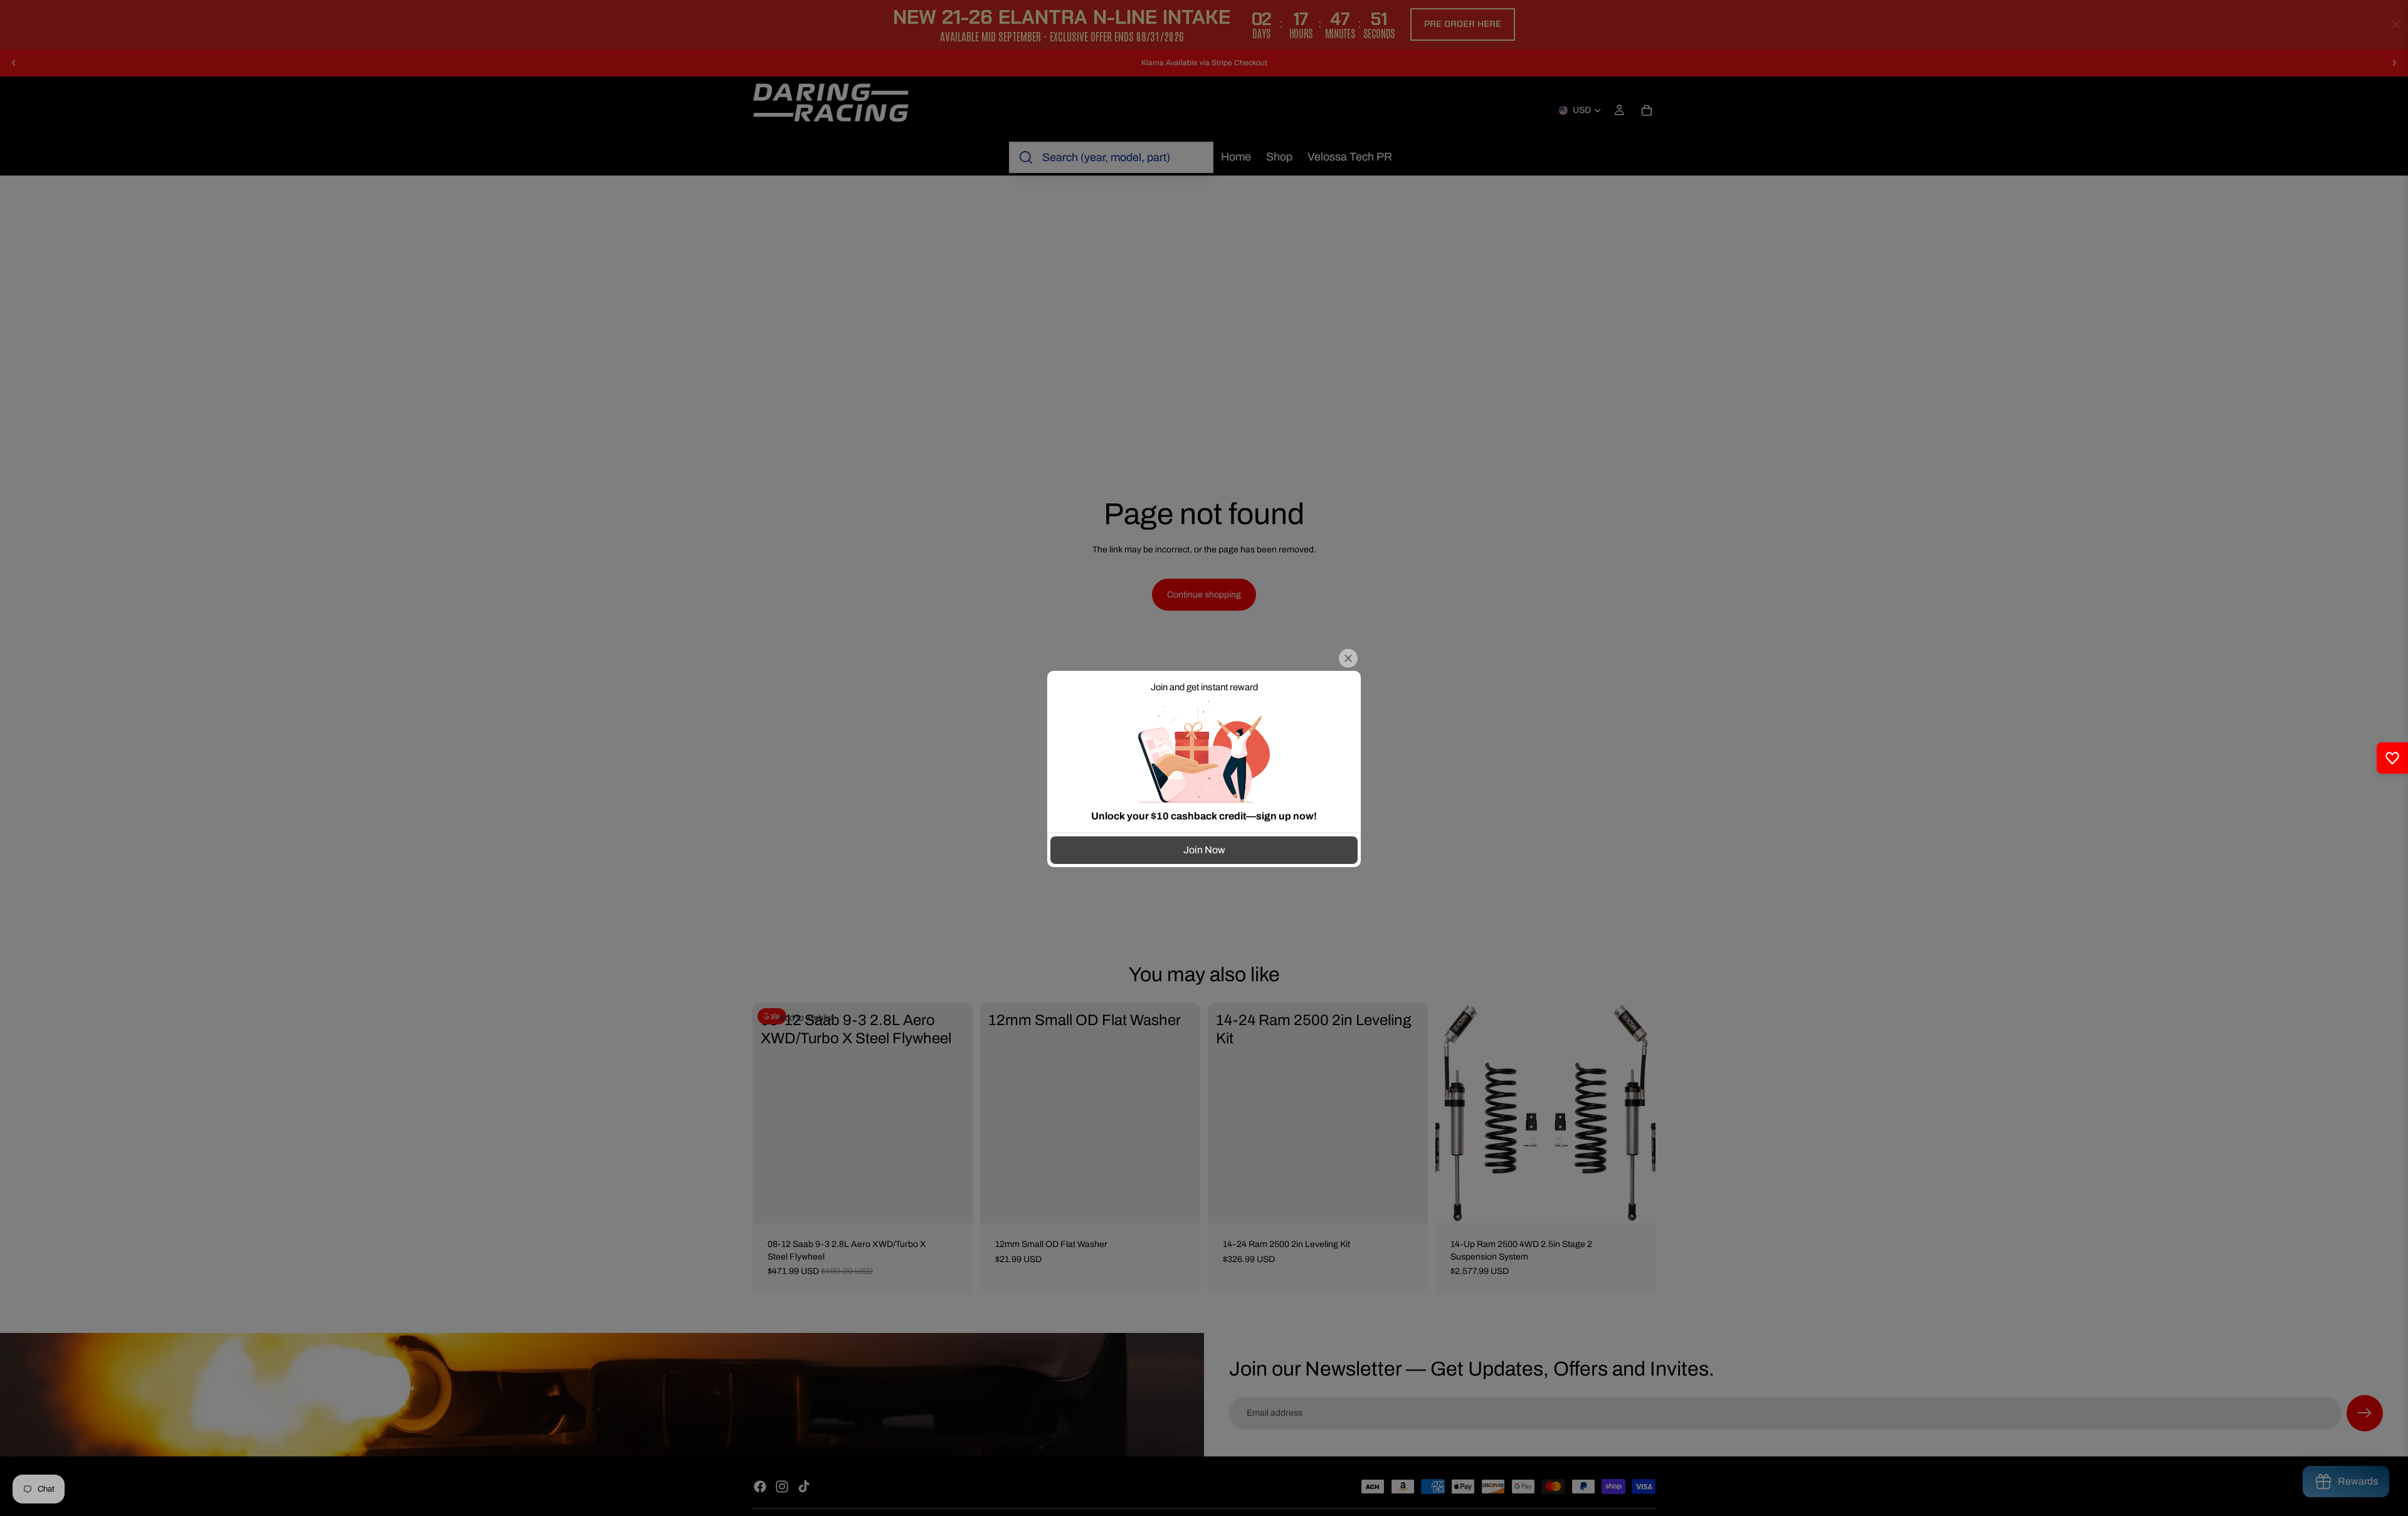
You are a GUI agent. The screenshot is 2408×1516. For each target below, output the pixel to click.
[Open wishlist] (2392, 758)
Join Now (1204, 850)
